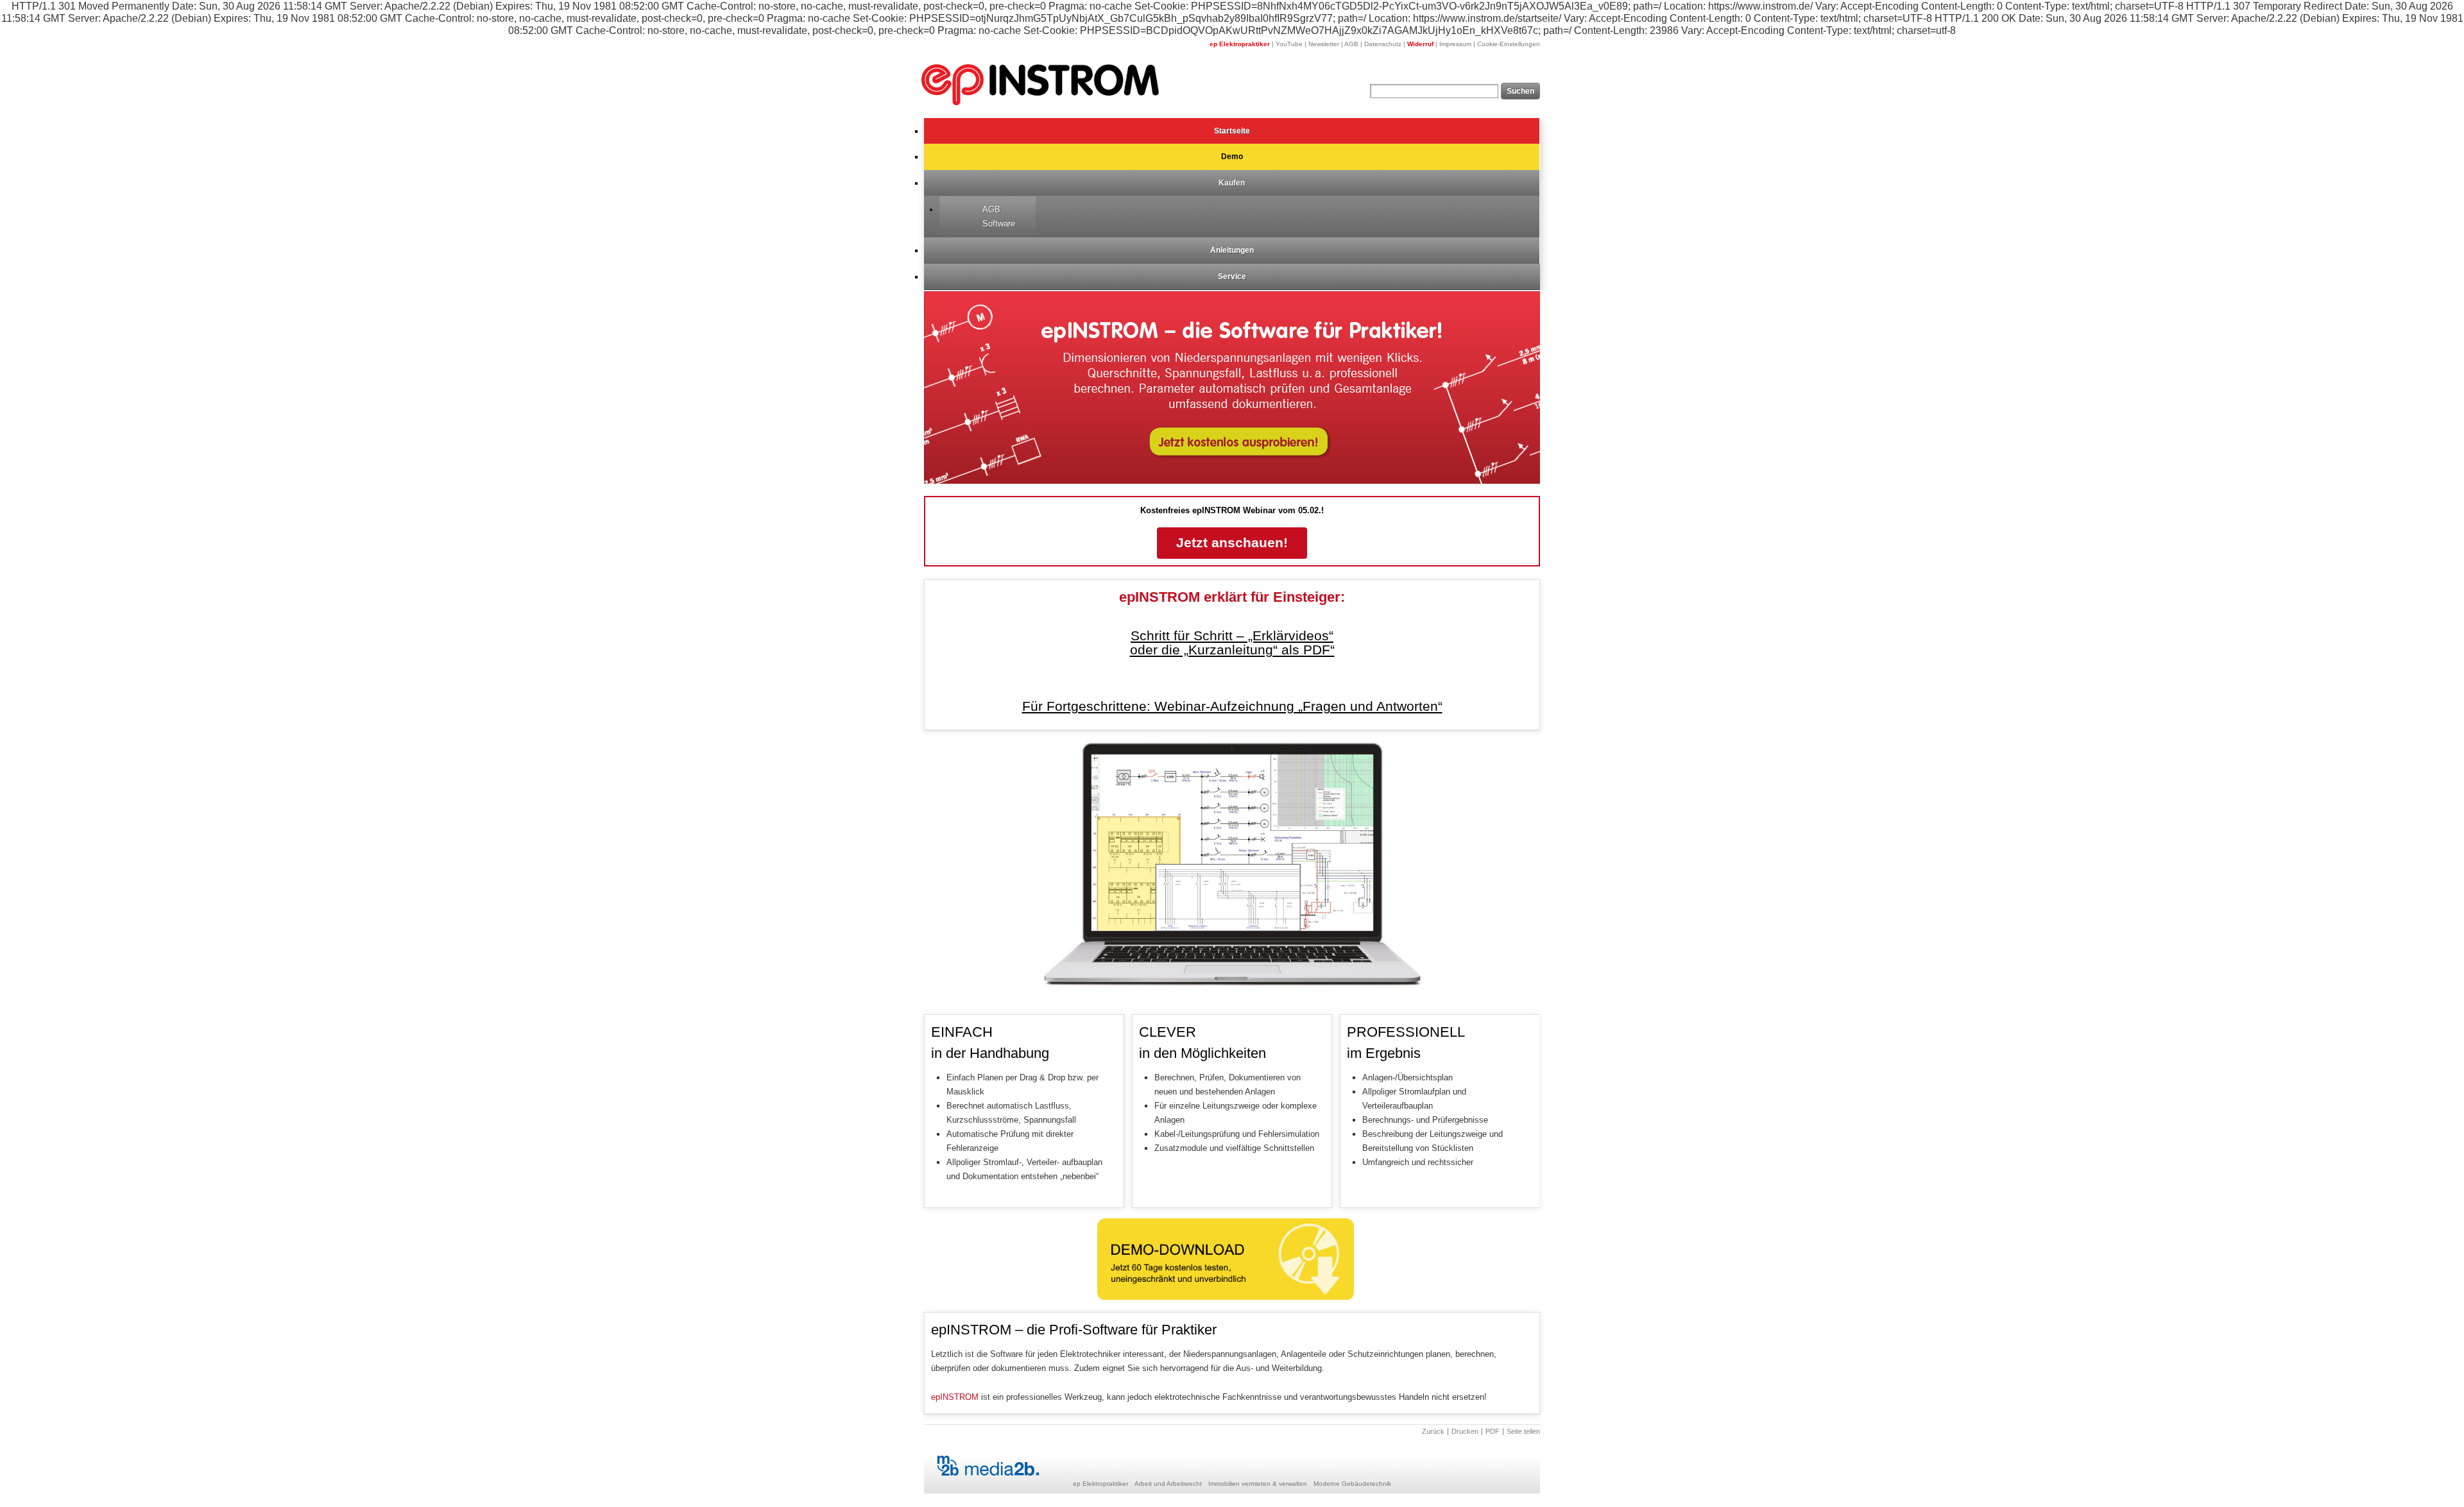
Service (1232, 277)
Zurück (1433, 1432)
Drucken (1465, 1432)
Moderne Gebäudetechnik (1352, 1484)
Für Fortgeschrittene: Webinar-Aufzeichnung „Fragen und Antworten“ (1232, 706)
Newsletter (1324, 44)
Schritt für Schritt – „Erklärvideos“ (1232, 636)
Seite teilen (1523, 1432)
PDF (1493, 1432)
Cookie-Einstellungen (1509, 44)
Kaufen (1232, 183)
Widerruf (1420, 44)
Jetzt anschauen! (1232, 543)
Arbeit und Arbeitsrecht (1168, 1484)
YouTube (1289, 44)
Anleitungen (1232, 250)
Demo (1232, 157)
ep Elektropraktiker (1240, 44)
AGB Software (999, 217)
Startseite (1232, 131)
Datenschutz (1383, 44)
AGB (1351, 44)
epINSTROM (955, 1397)
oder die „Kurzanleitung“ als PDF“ (1232, 650)
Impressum (1455, 44)
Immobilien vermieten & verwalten (1258, 1484)
